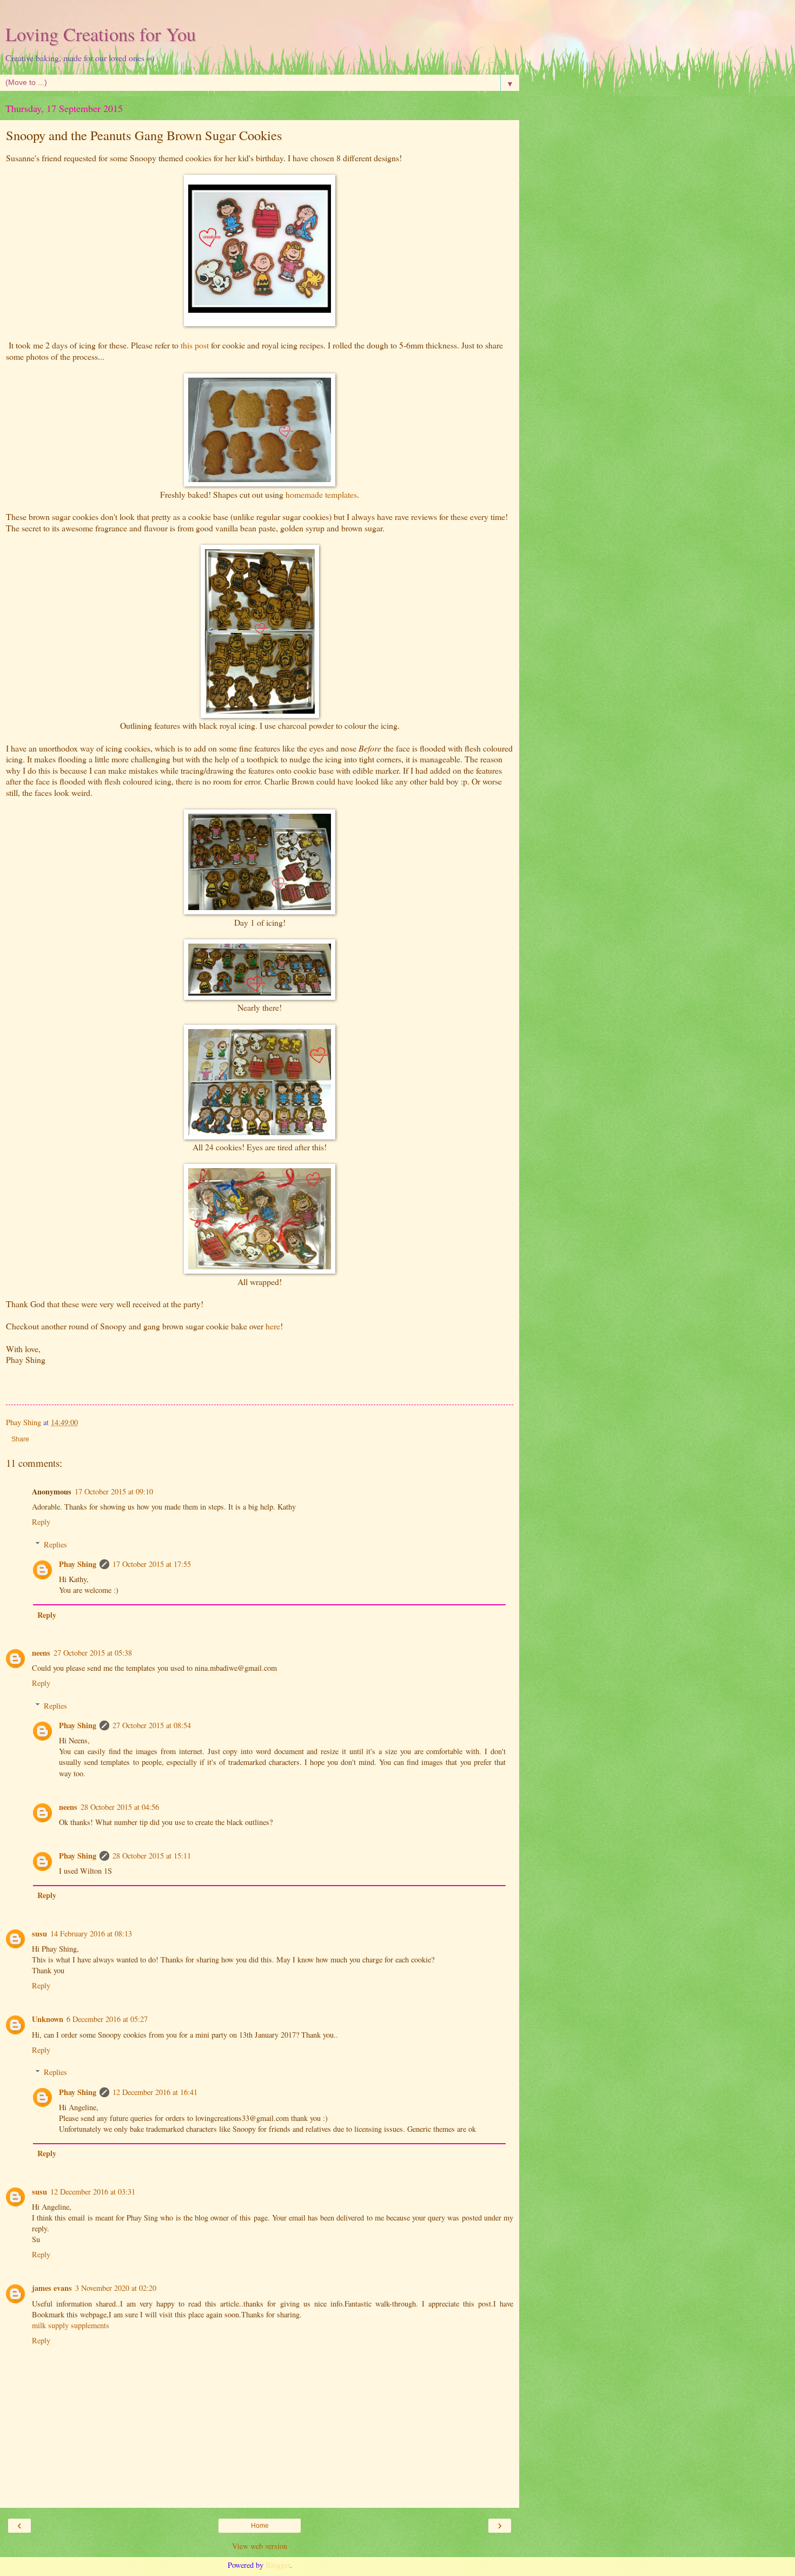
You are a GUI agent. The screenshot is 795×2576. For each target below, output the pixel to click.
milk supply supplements (71, 2325)
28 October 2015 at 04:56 (120, 1807)
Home (260, 2526)
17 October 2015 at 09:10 (114, 1491)
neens (41, 1653)
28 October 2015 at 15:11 (152, 1856)
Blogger (278, 2565)
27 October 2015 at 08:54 (152, 1725)
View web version (260, 2546)
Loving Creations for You (101, 34)
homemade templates (321, 494)
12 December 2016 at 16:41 (155, 2092)
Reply (41, 1522)
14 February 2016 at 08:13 (91, 1933)
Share (20, 1439)
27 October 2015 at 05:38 (93, 1653)
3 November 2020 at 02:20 (116, 2288)
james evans (52, 2288)
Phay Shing (78, 1564)
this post (195, 345)
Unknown (48, 2019)
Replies (55, 1544)
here (273, 1326)
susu (39, 1933)
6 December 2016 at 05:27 (107, 2019)
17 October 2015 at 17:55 (152, 1564)
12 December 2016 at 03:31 (93, 2192)
